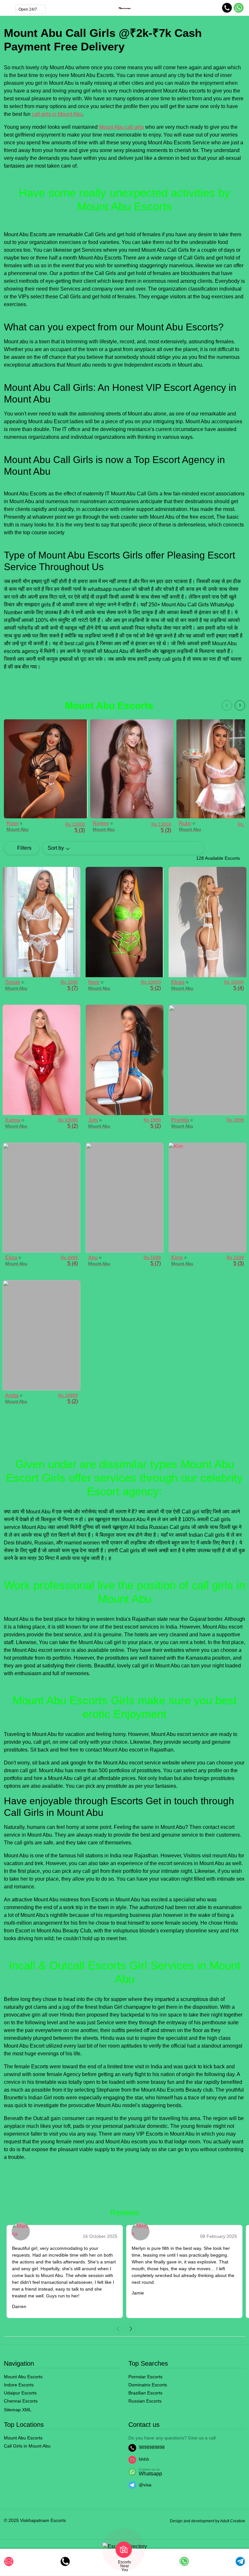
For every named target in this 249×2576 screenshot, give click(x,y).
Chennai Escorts (21, 2401)
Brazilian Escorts (145, 2393)
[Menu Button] (7, 8)
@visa (145, 2485)
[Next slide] (240, 705)
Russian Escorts (145, 2401)
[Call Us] (65, 2561)
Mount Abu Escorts (23, 2377)
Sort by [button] (56, 848)
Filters (24, 848)
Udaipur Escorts (20, 2393)
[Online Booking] (184, 2561)
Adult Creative (233, 2521)
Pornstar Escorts (145, 2377)
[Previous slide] (227, 705)
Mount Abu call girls (121, 127)
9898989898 (152, 2447)
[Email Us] (9, 2561)
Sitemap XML (18, 2410)
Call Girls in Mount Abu (27, 2446)
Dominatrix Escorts (148, 2385)
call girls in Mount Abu (57, 114)
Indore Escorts (19, 2385)
